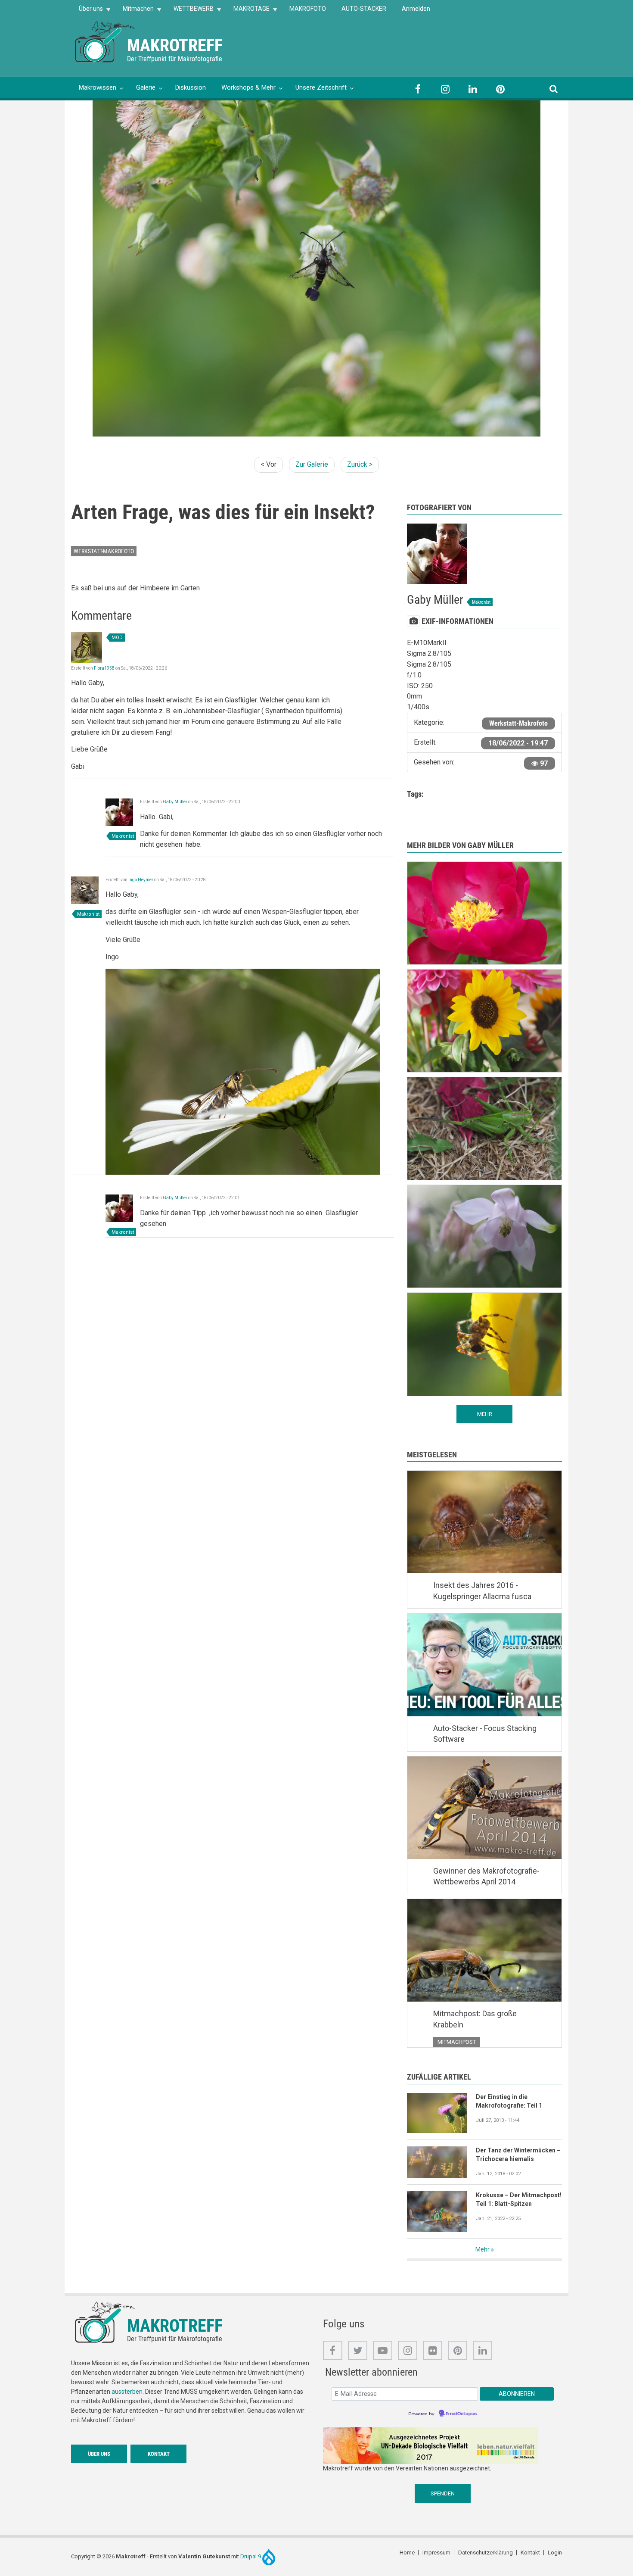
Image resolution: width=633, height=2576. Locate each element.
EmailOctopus (461, 2414)
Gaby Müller (175, 802)
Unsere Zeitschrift (321, 87)
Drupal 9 (251, 2556)
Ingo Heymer (141, 880)
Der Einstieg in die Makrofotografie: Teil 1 (509, 2101)
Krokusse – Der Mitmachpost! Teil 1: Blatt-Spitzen (519, 2199)
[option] (316, 268)
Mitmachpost (457, 2042)
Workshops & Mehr (248, 87)
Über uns (87, 11)
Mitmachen (134, 11)
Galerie (146, 87)
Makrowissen (98, 87)
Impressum (436, 2553)
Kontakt (159, 2454)
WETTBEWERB (190, 11)
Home (407, 2553)
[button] (243, 1071)
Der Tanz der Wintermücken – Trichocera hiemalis (518, 2155)
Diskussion (191, 87)
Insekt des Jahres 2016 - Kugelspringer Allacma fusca (482, 1591)
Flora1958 (104, 668)
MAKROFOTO (308, 9)
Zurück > (360, 464)
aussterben (127, 2392)
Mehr (483, 2249)
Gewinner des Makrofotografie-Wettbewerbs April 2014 (486, 1876)
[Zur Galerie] (105, 41)
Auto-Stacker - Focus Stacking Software (485, 1734)
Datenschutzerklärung (486, 2553)
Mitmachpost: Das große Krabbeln (475, 2019)
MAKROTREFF (175, 45)
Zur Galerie (312, 464)
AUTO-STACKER (364, 9)
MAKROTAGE (248, 11)
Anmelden (416, 9)
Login (555, 2553)
